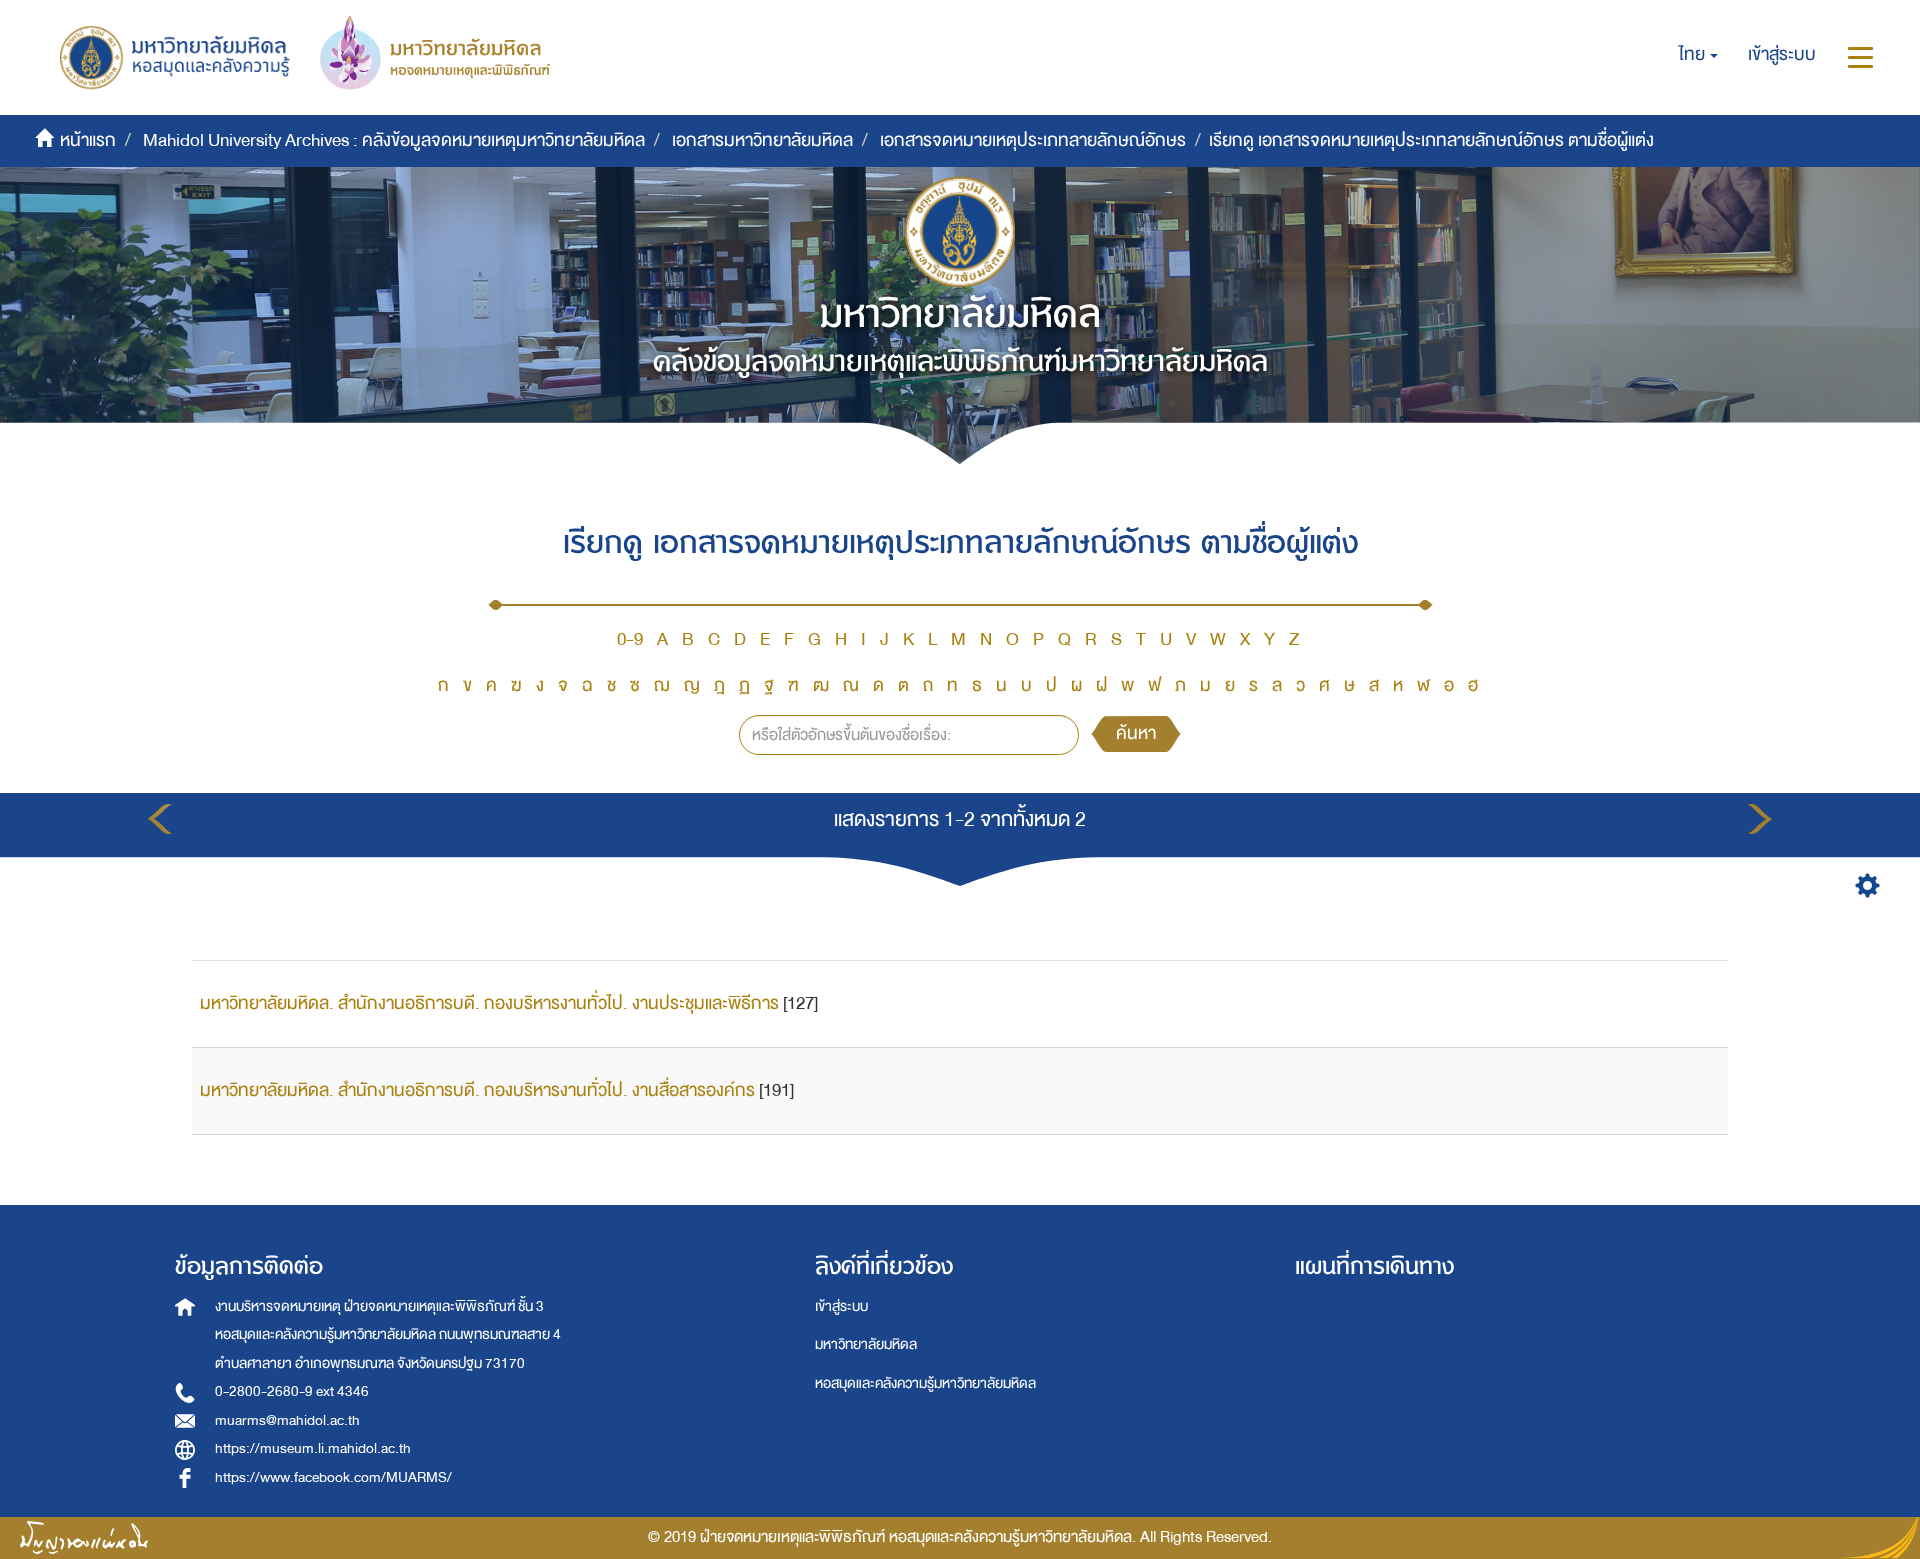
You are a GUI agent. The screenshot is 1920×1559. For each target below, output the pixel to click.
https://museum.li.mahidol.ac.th (313, 1448)
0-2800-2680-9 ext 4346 (292, 1391)
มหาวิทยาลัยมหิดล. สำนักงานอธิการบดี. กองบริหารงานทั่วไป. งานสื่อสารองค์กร (477, 1090)
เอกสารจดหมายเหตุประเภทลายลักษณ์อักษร (1033, 140)
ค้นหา (1136, 733)
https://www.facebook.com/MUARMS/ (333, 1477)
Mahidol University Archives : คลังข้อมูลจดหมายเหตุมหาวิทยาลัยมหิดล (394, 140)
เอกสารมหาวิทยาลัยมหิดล (762, 140)
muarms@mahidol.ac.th (287, 1420)
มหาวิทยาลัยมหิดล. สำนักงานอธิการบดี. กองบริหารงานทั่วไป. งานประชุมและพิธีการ (489, 1003)
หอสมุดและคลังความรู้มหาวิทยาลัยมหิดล (925, 1383)
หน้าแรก (88, 140)
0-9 (630, 639)
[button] (1698, 55)
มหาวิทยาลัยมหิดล (866, 1344)
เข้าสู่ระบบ (841, 1306)
